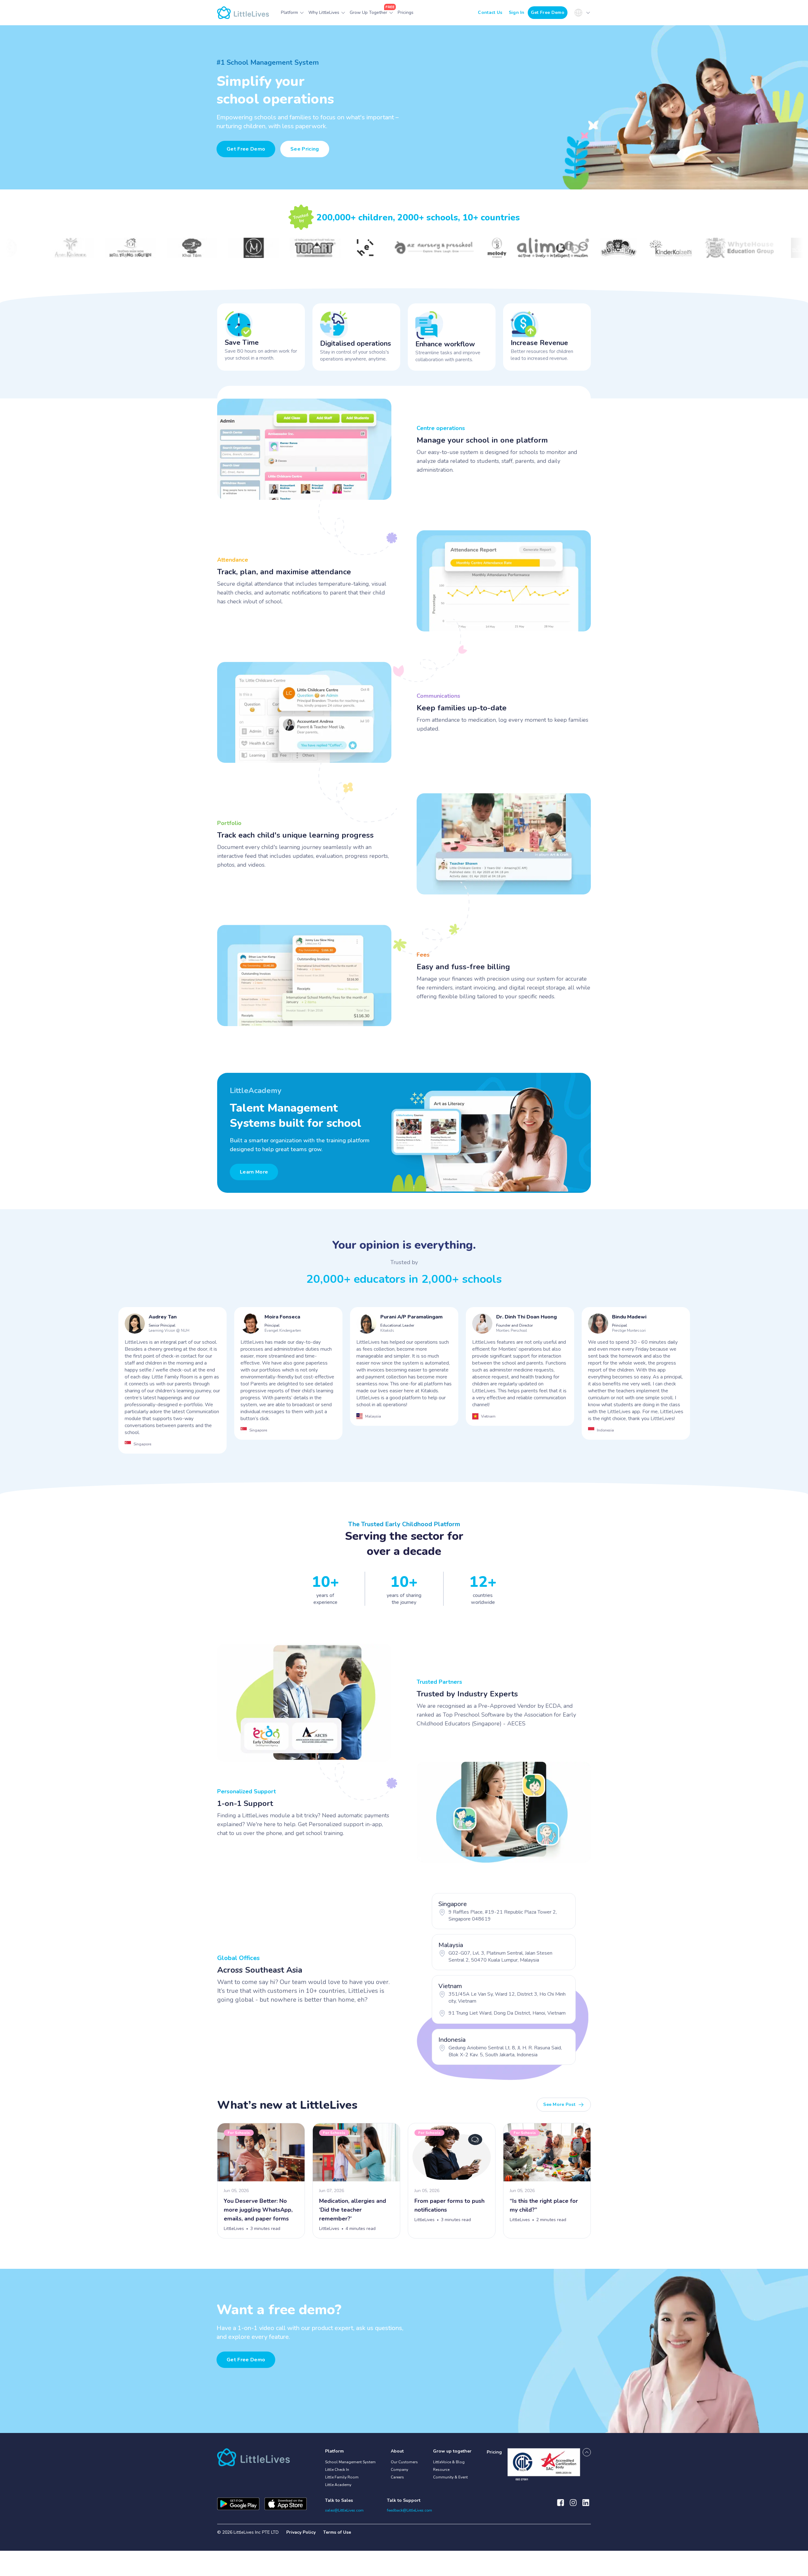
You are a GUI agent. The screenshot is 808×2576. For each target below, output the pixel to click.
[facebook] (561, 2506)
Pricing (494, 2452)
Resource (441, 2470)
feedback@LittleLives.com (410, 2510)
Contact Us (490, 12)
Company (399, 2470)
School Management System (350, 2462)
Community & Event (450, 2477)
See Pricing (305, 149)
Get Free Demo (548, 12)
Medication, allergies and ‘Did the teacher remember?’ (353, 2210)
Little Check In (337, 2470)
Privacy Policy (301, 2532)
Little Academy (338, 2485)
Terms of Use (337, 2532)
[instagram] (573, 2506)
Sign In (517, 12)
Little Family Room (342, 2477)
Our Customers (404, 2462)
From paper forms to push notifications (449, 2205)
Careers (397, 2477)
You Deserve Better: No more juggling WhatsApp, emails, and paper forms (258, 2210)
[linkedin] (586, 2506)
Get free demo (246, 2360)
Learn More (254, 1172)
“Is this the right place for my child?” (544, 2205)
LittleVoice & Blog (449, 2462)
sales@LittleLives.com (344, 2510)
